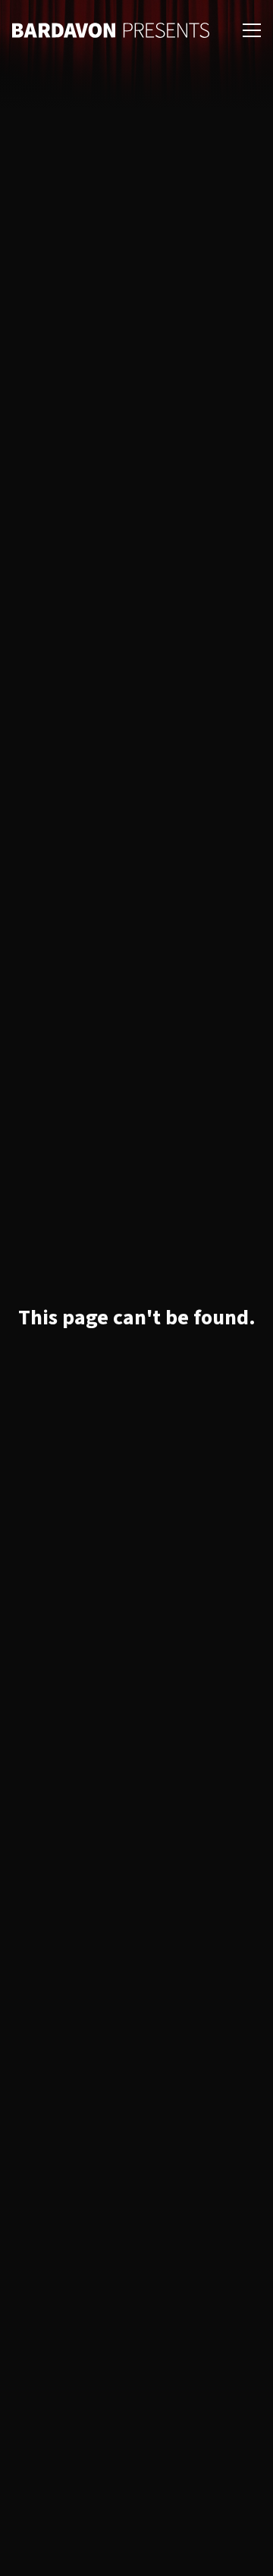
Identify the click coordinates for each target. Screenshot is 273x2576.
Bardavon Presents (111, 30)
